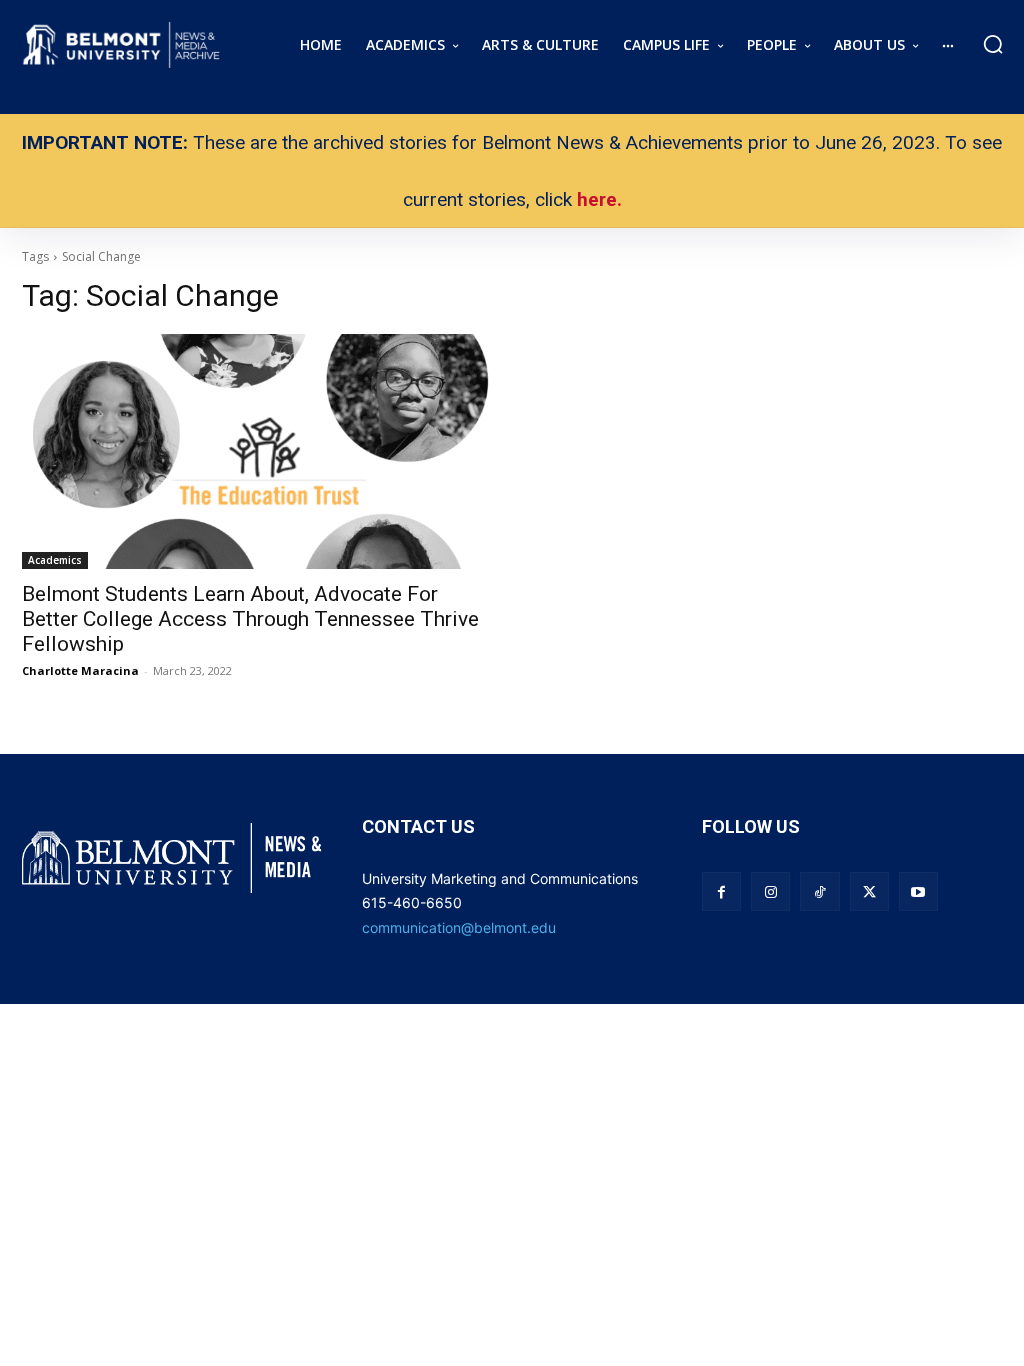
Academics (55, 560)
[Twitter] (869, 891)
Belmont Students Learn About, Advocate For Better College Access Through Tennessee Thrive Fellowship (250, 619)
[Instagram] (770, 891)
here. (599, 199)
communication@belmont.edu (459, 927)
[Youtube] (918, 891)
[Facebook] (721, 891)
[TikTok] (819, 891)
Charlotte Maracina (80, 670)
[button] (993, 44)
